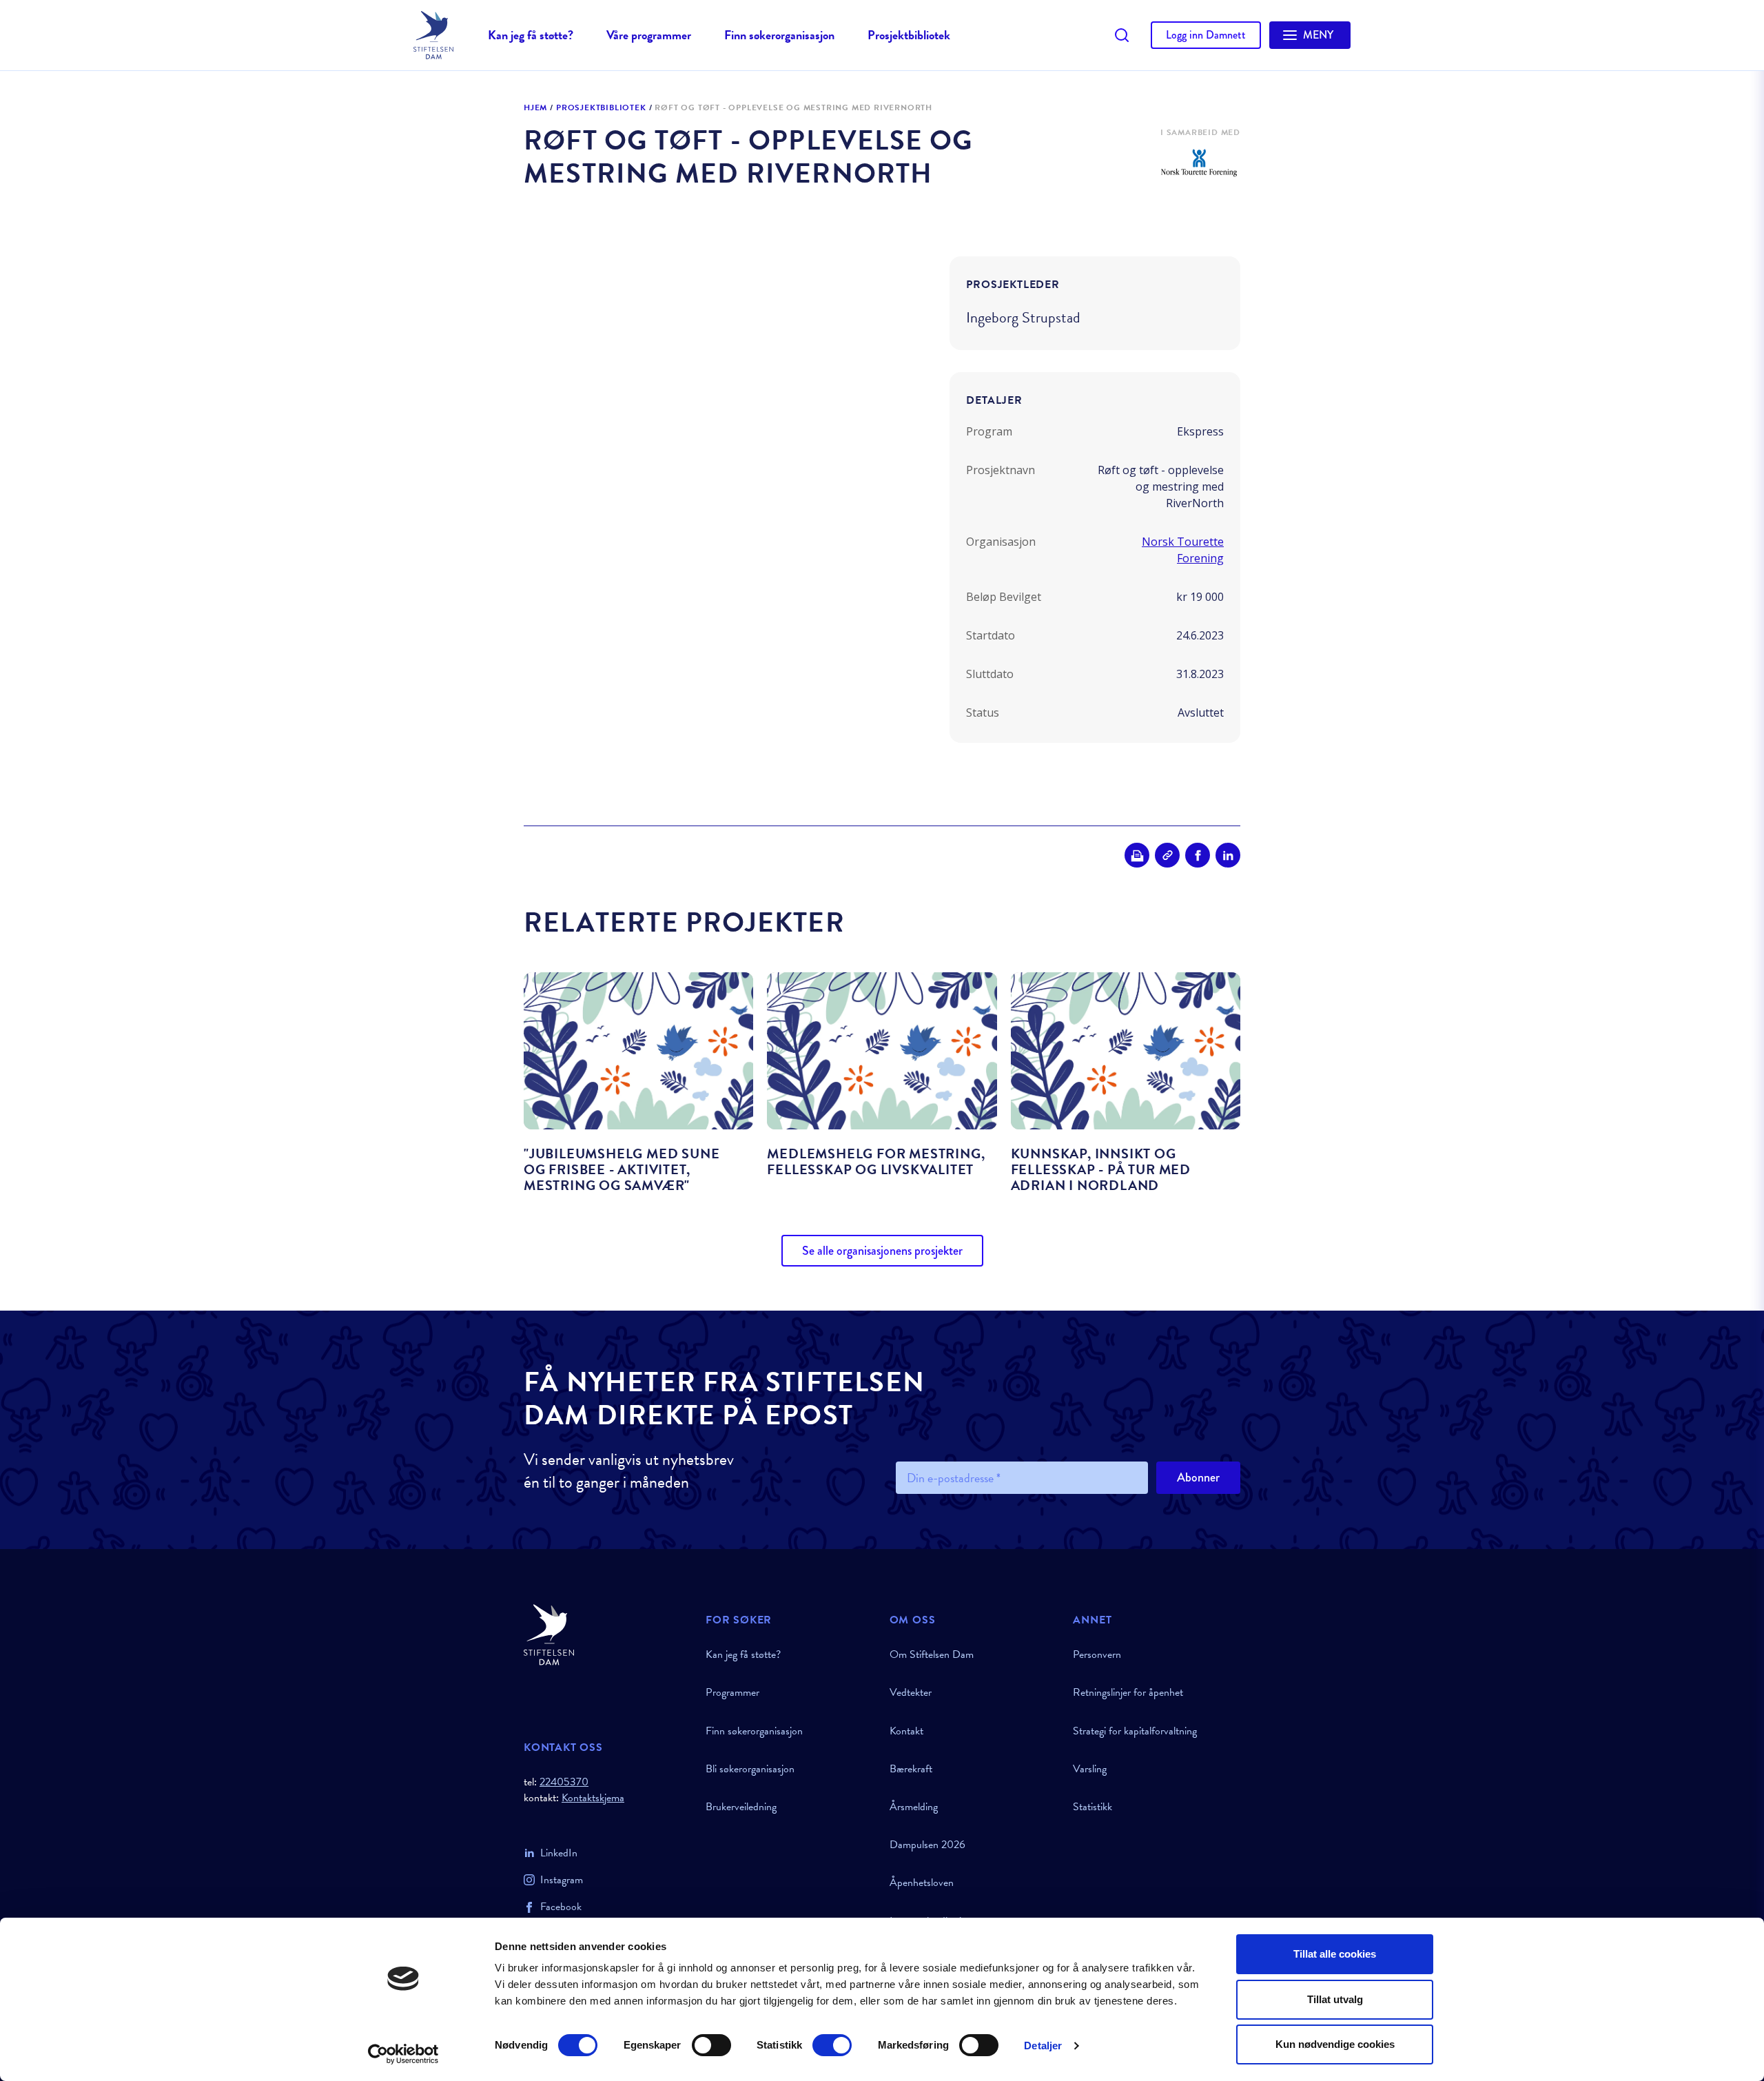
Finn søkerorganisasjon (779, 35)
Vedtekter (911, 1692)
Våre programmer (649, 35)
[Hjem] (606, 1635)
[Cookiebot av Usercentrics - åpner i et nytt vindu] (403, 2054)
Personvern (1097, 1654)
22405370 (564, 1782)
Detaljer (1043, 2046)
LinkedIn (559, 1853)
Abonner (1198, 1477)
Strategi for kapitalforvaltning (1135, 1731)
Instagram (562, 1880)
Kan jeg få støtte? (531, 35)
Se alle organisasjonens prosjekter (882, 1251)
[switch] (711, 2045)
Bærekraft (911, 1769)
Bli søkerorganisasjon (750, 1769)
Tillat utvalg (1335, 1999)
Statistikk (1093, 1807)
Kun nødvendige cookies (1335, 2044)
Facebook (561, 1907)
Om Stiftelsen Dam (932, 1654)
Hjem (535, 108)
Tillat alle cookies (1335, 1954)
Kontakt (906, 1731)
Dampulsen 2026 (927, 1845)
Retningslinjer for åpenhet (1128, 1692)
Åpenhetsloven (922, 1883)
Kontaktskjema (593, 1798)
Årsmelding (914, 1807)
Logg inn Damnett (1206, 35)
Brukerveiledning (741, 1807)
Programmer (732, 1692)
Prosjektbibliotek (909, 35)
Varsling (1090, 1769)
